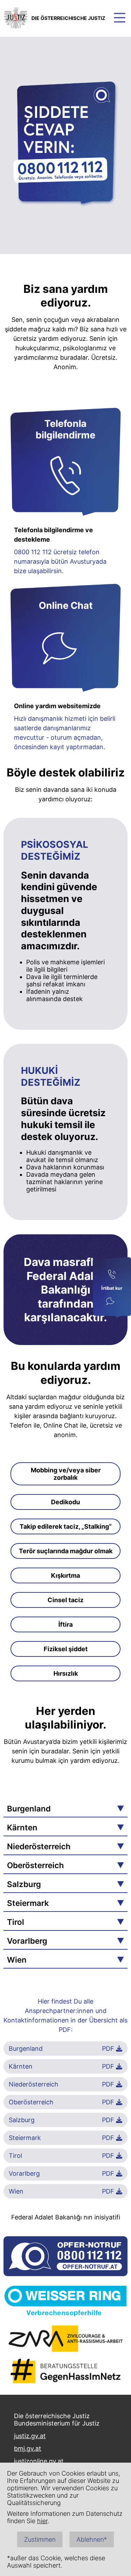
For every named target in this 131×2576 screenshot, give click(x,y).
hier (42, 2521)
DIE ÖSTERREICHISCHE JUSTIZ (68, 18)
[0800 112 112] (112, 1275)
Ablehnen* (92, 2539)
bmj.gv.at (28, 2448)
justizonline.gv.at (39, 2461)
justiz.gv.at (30, 2436)
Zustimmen (40, 2539)
